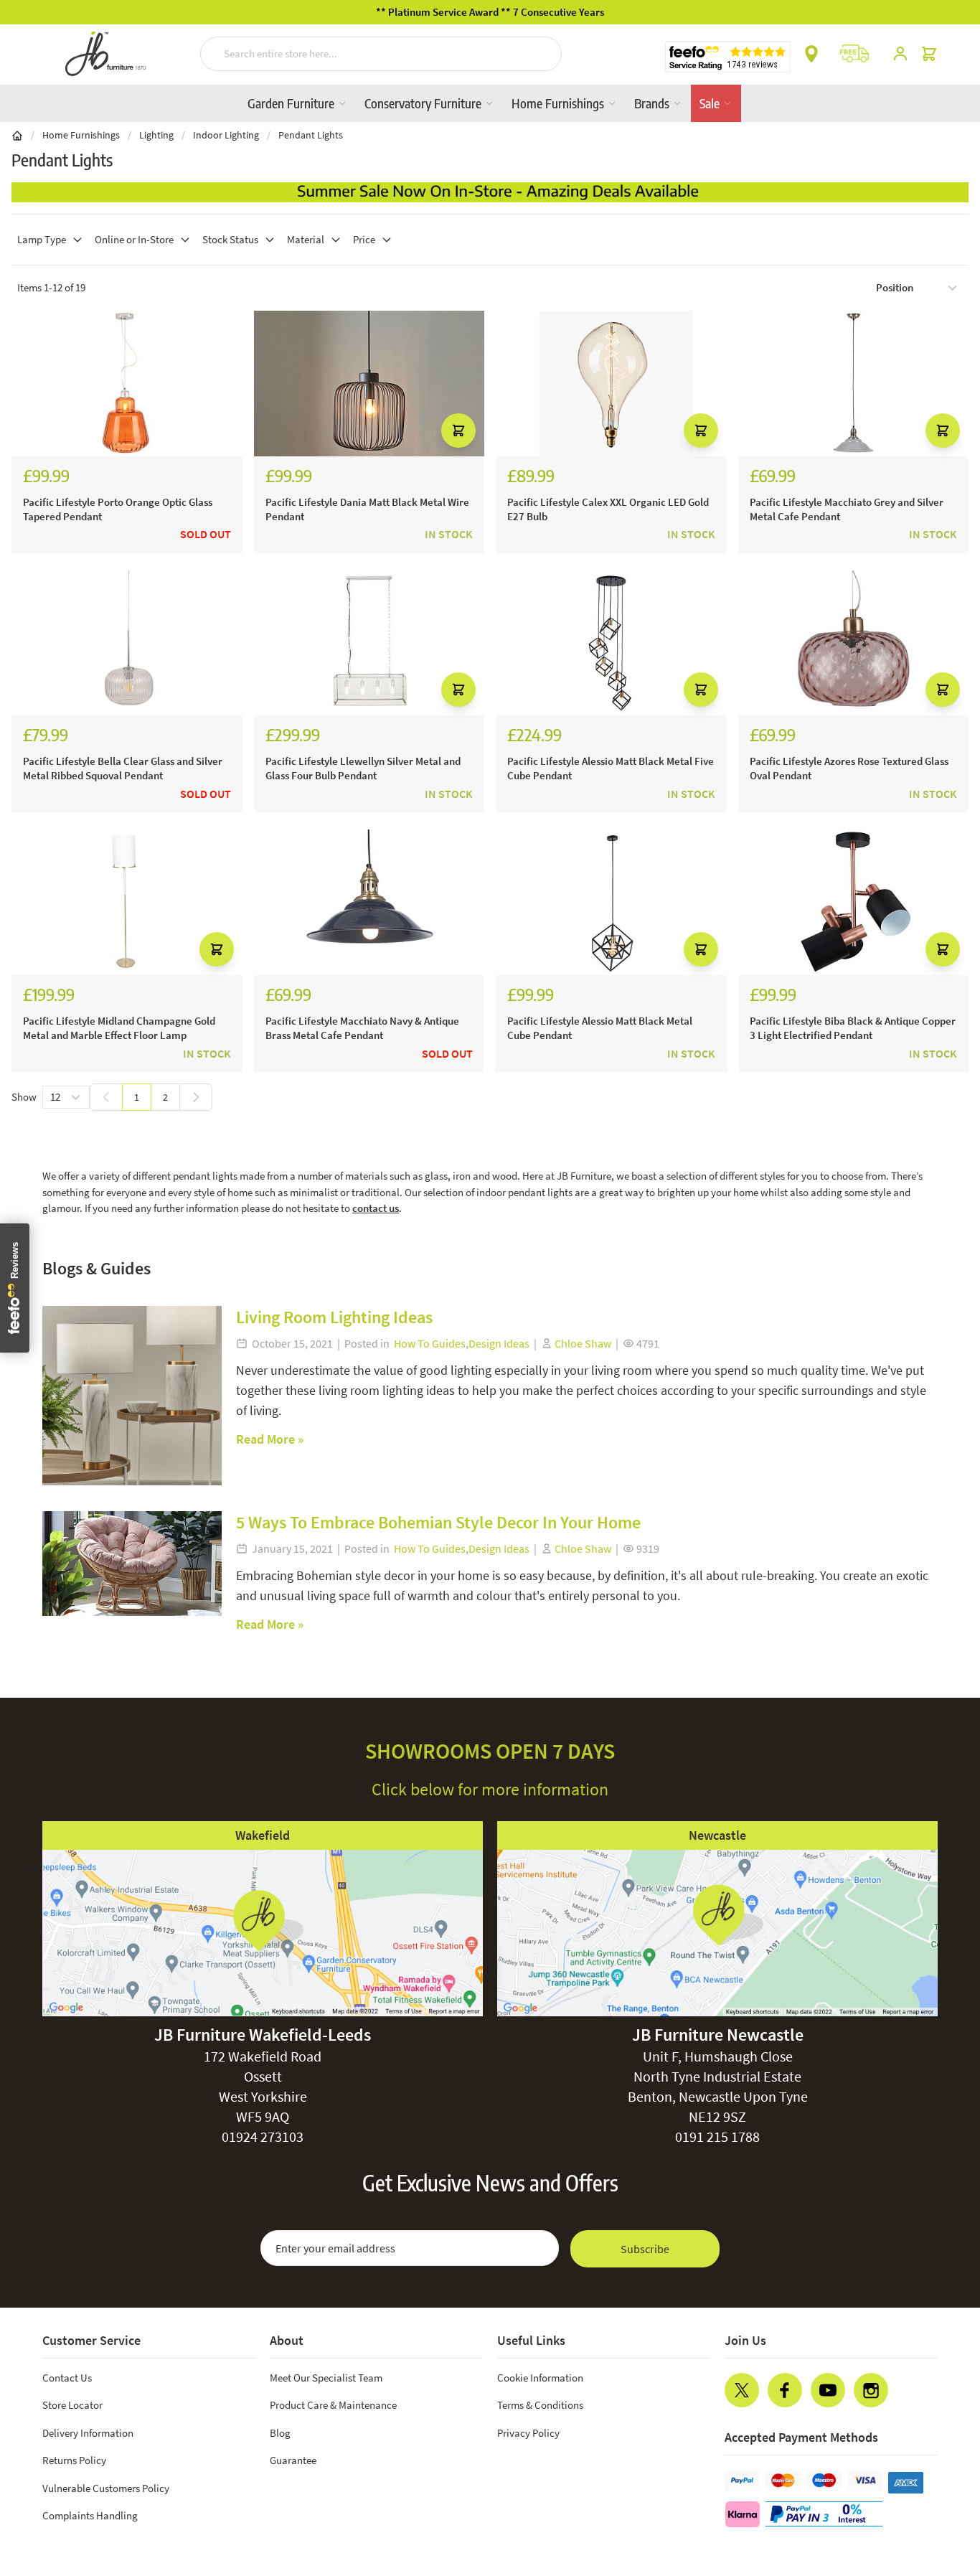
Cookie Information (540, 2378)
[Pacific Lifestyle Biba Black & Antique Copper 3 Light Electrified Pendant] (854, 902)
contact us (376, 1208)
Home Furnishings (559, 103)
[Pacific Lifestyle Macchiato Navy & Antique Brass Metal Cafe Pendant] (369, 902)
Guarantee (293, 2460)
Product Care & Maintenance (333, 2405)
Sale (711, 103)
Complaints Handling (90, 2515)
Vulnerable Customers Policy (106, 2488)
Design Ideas (499, 1343)
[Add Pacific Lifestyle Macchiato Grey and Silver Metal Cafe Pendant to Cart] (943, 431)
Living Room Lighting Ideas (334, 1317)
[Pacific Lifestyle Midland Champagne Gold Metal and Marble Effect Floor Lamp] (127, 902)
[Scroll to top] (940, 2478)
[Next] (196, 1097)
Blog (280, 2433)
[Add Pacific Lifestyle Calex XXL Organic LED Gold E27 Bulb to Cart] (701, 431)
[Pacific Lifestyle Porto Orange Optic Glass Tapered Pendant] (127, 384)
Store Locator (72, 2405)
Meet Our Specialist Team (326, 2378)
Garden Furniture (292, 103)
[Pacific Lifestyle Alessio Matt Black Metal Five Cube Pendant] (611, 643)
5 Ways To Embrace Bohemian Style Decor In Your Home (438, 1522)
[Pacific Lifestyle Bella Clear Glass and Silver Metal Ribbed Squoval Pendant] (127, 643)
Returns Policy (74, 2460)
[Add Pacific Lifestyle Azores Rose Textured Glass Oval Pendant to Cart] (943, 690)
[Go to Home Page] (17, 135)
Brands (653, 103)
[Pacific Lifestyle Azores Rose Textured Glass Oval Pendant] (854, 643)
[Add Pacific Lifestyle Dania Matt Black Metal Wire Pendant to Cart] (458, 431)
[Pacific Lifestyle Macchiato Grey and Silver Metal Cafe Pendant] (854, 384)
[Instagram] (871, 2390)
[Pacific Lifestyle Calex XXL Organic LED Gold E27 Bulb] (611, 384)
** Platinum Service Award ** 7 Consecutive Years (490, 12)
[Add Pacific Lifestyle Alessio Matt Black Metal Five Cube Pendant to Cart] (701, 690)
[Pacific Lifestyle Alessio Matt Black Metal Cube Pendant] (611, 902)
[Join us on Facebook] (785, 2390)
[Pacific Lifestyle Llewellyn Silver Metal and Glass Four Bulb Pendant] (369, 643)
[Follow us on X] (742, 2390)
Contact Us (67, 2378)
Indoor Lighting (226, 135)
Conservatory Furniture (424, 103)
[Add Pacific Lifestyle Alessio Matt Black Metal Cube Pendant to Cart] (701, 949)
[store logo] (105, 54)
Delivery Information (88, 2433)
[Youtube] (828, 2390)
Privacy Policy (528, 2433)
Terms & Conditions (540, 2405)
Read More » (270, 1439)
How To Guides (430, 1343)
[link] (106, 1097)
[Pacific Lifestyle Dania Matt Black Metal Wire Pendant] (369, 384)
